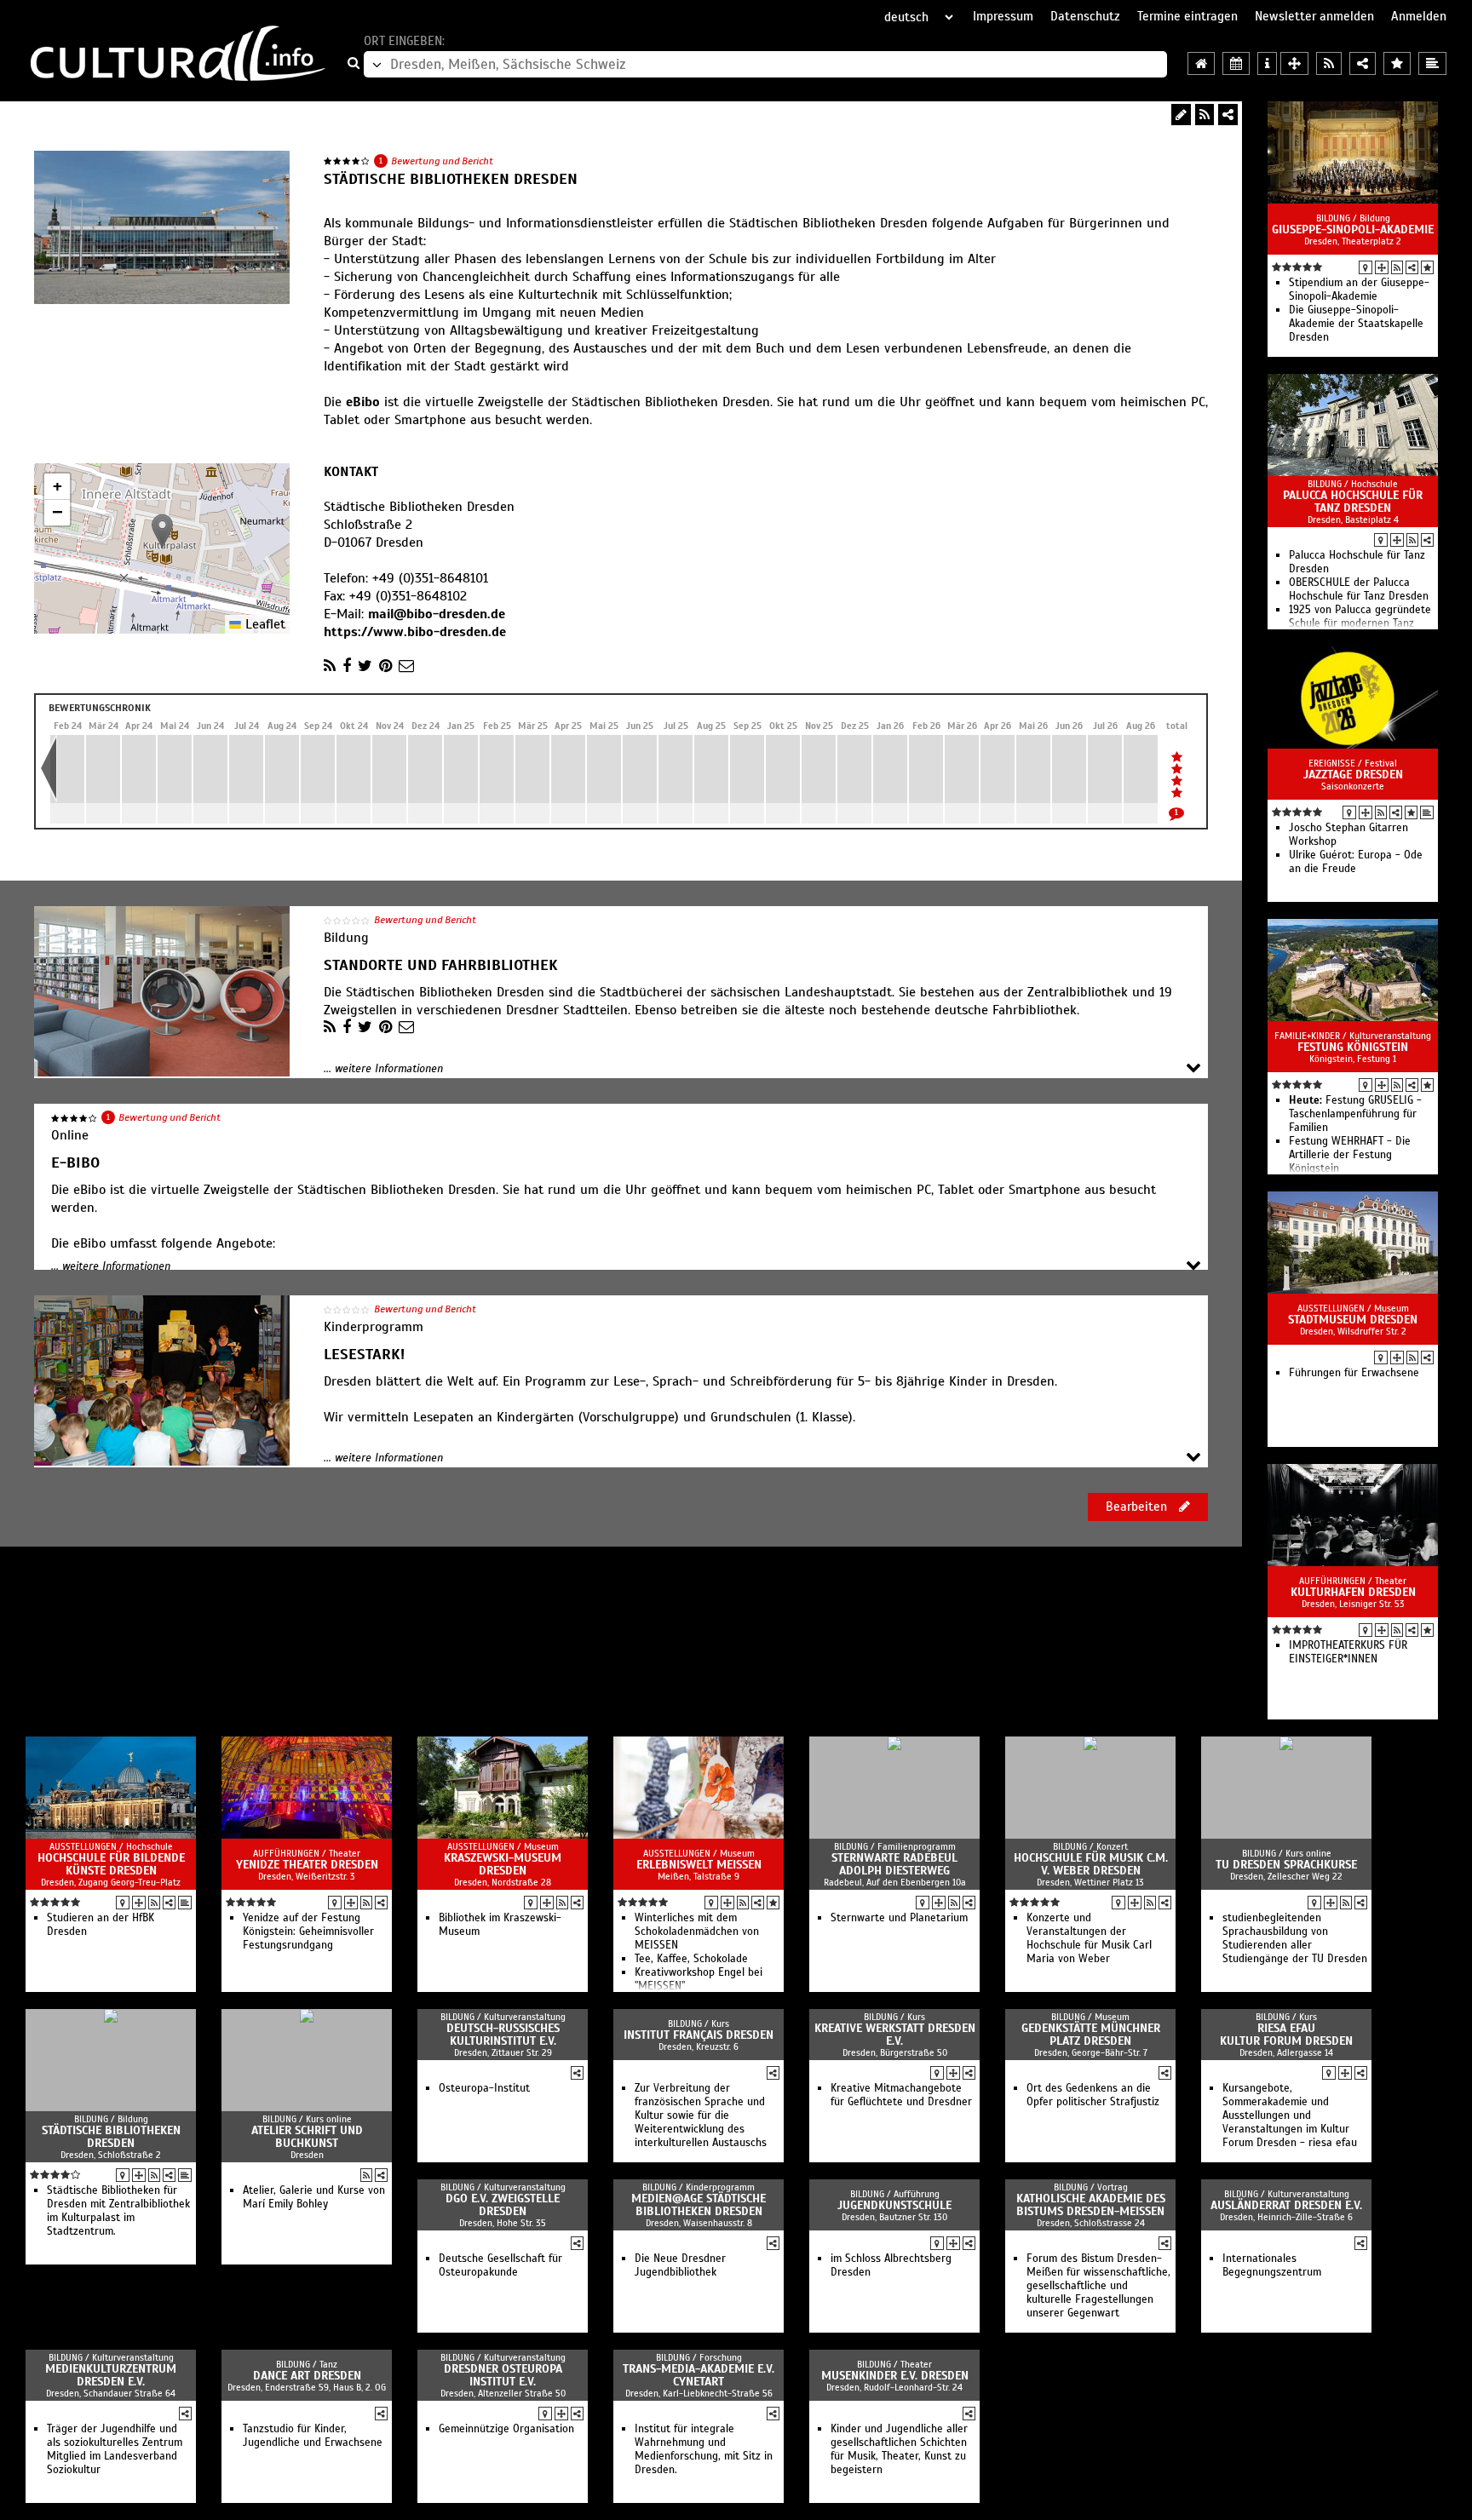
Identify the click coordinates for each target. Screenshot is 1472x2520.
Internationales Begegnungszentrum (1272, 2265)
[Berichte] (1427, 812)
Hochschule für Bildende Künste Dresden (111, 1864)
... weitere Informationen (383, 1069)
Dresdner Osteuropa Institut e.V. (503, 2375)
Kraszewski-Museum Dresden (503, 1864)
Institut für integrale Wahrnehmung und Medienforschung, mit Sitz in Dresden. (704, 2449)
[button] (162, 531)
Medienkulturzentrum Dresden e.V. (111, 2375)
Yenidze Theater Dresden (307, 1865)
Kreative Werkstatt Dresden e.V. (895, 2035)
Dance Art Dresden (307, 2376)
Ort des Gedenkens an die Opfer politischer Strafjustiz (1093, 2095)
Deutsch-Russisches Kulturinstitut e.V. (503, 2035)
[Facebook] (347, 666)
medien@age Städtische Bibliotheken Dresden (699, 2205)
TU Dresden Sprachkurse (1286, 1865)
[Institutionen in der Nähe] (1382, 267)
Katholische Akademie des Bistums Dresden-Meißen (1091, 2205)
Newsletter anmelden (1314, 16)
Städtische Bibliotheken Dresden (111, 2137)
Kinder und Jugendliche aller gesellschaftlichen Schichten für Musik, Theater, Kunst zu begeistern (899, 2449)
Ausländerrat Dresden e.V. (1286, 2205)
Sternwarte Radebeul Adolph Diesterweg (894, 1864)
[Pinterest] (385, 666)
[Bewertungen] (1427, 267)
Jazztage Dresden (1353, 775)
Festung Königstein (1353, 1047)
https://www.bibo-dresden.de (415, 632)
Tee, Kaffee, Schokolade (691, 1959)
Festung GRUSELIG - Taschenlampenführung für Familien (1355, 1114)
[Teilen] (1228, 115)
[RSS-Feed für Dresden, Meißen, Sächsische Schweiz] (1329, 63)
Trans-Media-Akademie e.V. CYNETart (699, 2375)
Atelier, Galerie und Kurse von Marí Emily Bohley (314, 2197)
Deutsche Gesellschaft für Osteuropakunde (500, 2265)
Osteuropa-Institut (484, 2088)
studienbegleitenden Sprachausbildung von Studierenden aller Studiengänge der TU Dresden (1295, 1938)
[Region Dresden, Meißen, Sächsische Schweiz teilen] (1363, 63)
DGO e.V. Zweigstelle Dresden (503, 2205)
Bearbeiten (1138, 1507)
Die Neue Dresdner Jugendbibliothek (680, 2265)
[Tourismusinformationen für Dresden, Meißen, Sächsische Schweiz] (1267, 63)
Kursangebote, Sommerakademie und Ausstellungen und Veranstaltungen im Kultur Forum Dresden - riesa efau (1290, 2115)
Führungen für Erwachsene (1354, 1373)
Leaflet (263, 624)
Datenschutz (1085, 16)
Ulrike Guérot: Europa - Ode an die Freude (1356, 862)
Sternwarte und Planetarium (899, 1918)
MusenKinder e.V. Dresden (895, 2376)
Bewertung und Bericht (442, 161)
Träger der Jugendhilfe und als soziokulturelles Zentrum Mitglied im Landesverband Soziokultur (115, 2449)
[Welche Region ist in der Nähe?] (1294, 63)
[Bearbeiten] (1181, 115)
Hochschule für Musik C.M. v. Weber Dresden (1091, 1864)
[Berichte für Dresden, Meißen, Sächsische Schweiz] (1432, 63)
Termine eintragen (1187, 16)
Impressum (1003, 16)
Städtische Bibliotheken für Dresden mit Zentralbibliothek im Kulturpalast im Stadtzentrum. (118, 2211)
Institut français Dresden (699, 2035)
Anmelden (1419, 16)
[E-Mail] (406, 666)
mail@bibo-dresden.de (437, 614)
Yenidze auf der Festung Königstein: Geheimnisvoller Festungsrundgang (308, 1932)
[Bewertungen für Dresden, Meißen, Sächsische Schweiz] (1397, 63)
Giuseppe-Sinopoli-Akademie (1353, 230)
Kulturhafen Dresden (1353, 1592)
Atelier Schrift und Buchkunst (307, 2137)
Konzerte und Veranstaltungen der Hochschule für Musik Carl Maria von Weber (1089, 1938)
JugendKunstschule (894, 2205)
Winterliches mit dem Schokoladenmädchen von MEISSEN (697, 1932)
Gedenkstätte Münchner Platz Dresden (1091, 2035)
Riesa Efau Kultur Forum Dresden (1286, 2035)
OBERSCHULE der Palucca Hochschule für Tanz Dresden (1359, 589)
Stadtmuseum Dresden (1353, 1320)
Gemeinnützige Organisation (506, 2429)
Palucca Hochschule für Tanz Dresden (1353, 502)
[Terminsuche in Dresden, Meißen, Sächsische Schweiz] (1236, 63)
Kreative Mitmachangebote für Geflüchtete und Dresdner (901, 2095)
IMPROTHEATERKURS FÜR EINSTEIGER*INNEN (1348, 1652)
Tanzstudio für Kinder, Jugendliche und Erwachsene (313, 2436)
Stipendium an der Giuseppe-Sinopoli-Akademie (1359, 290)
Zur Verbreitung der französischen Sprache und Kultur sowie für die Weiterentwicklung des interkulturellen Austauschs (701, 2115)
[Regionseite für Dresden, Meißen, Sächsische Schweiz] (1201, 63)
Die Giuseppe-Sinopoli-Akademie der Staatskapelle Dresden (1356, 324)
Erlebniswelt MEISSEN (699, 1865)
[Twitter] (365, 666)
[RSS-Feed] (1205, 115)
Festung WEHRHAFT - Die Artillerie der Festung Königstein (1350, 1155)
